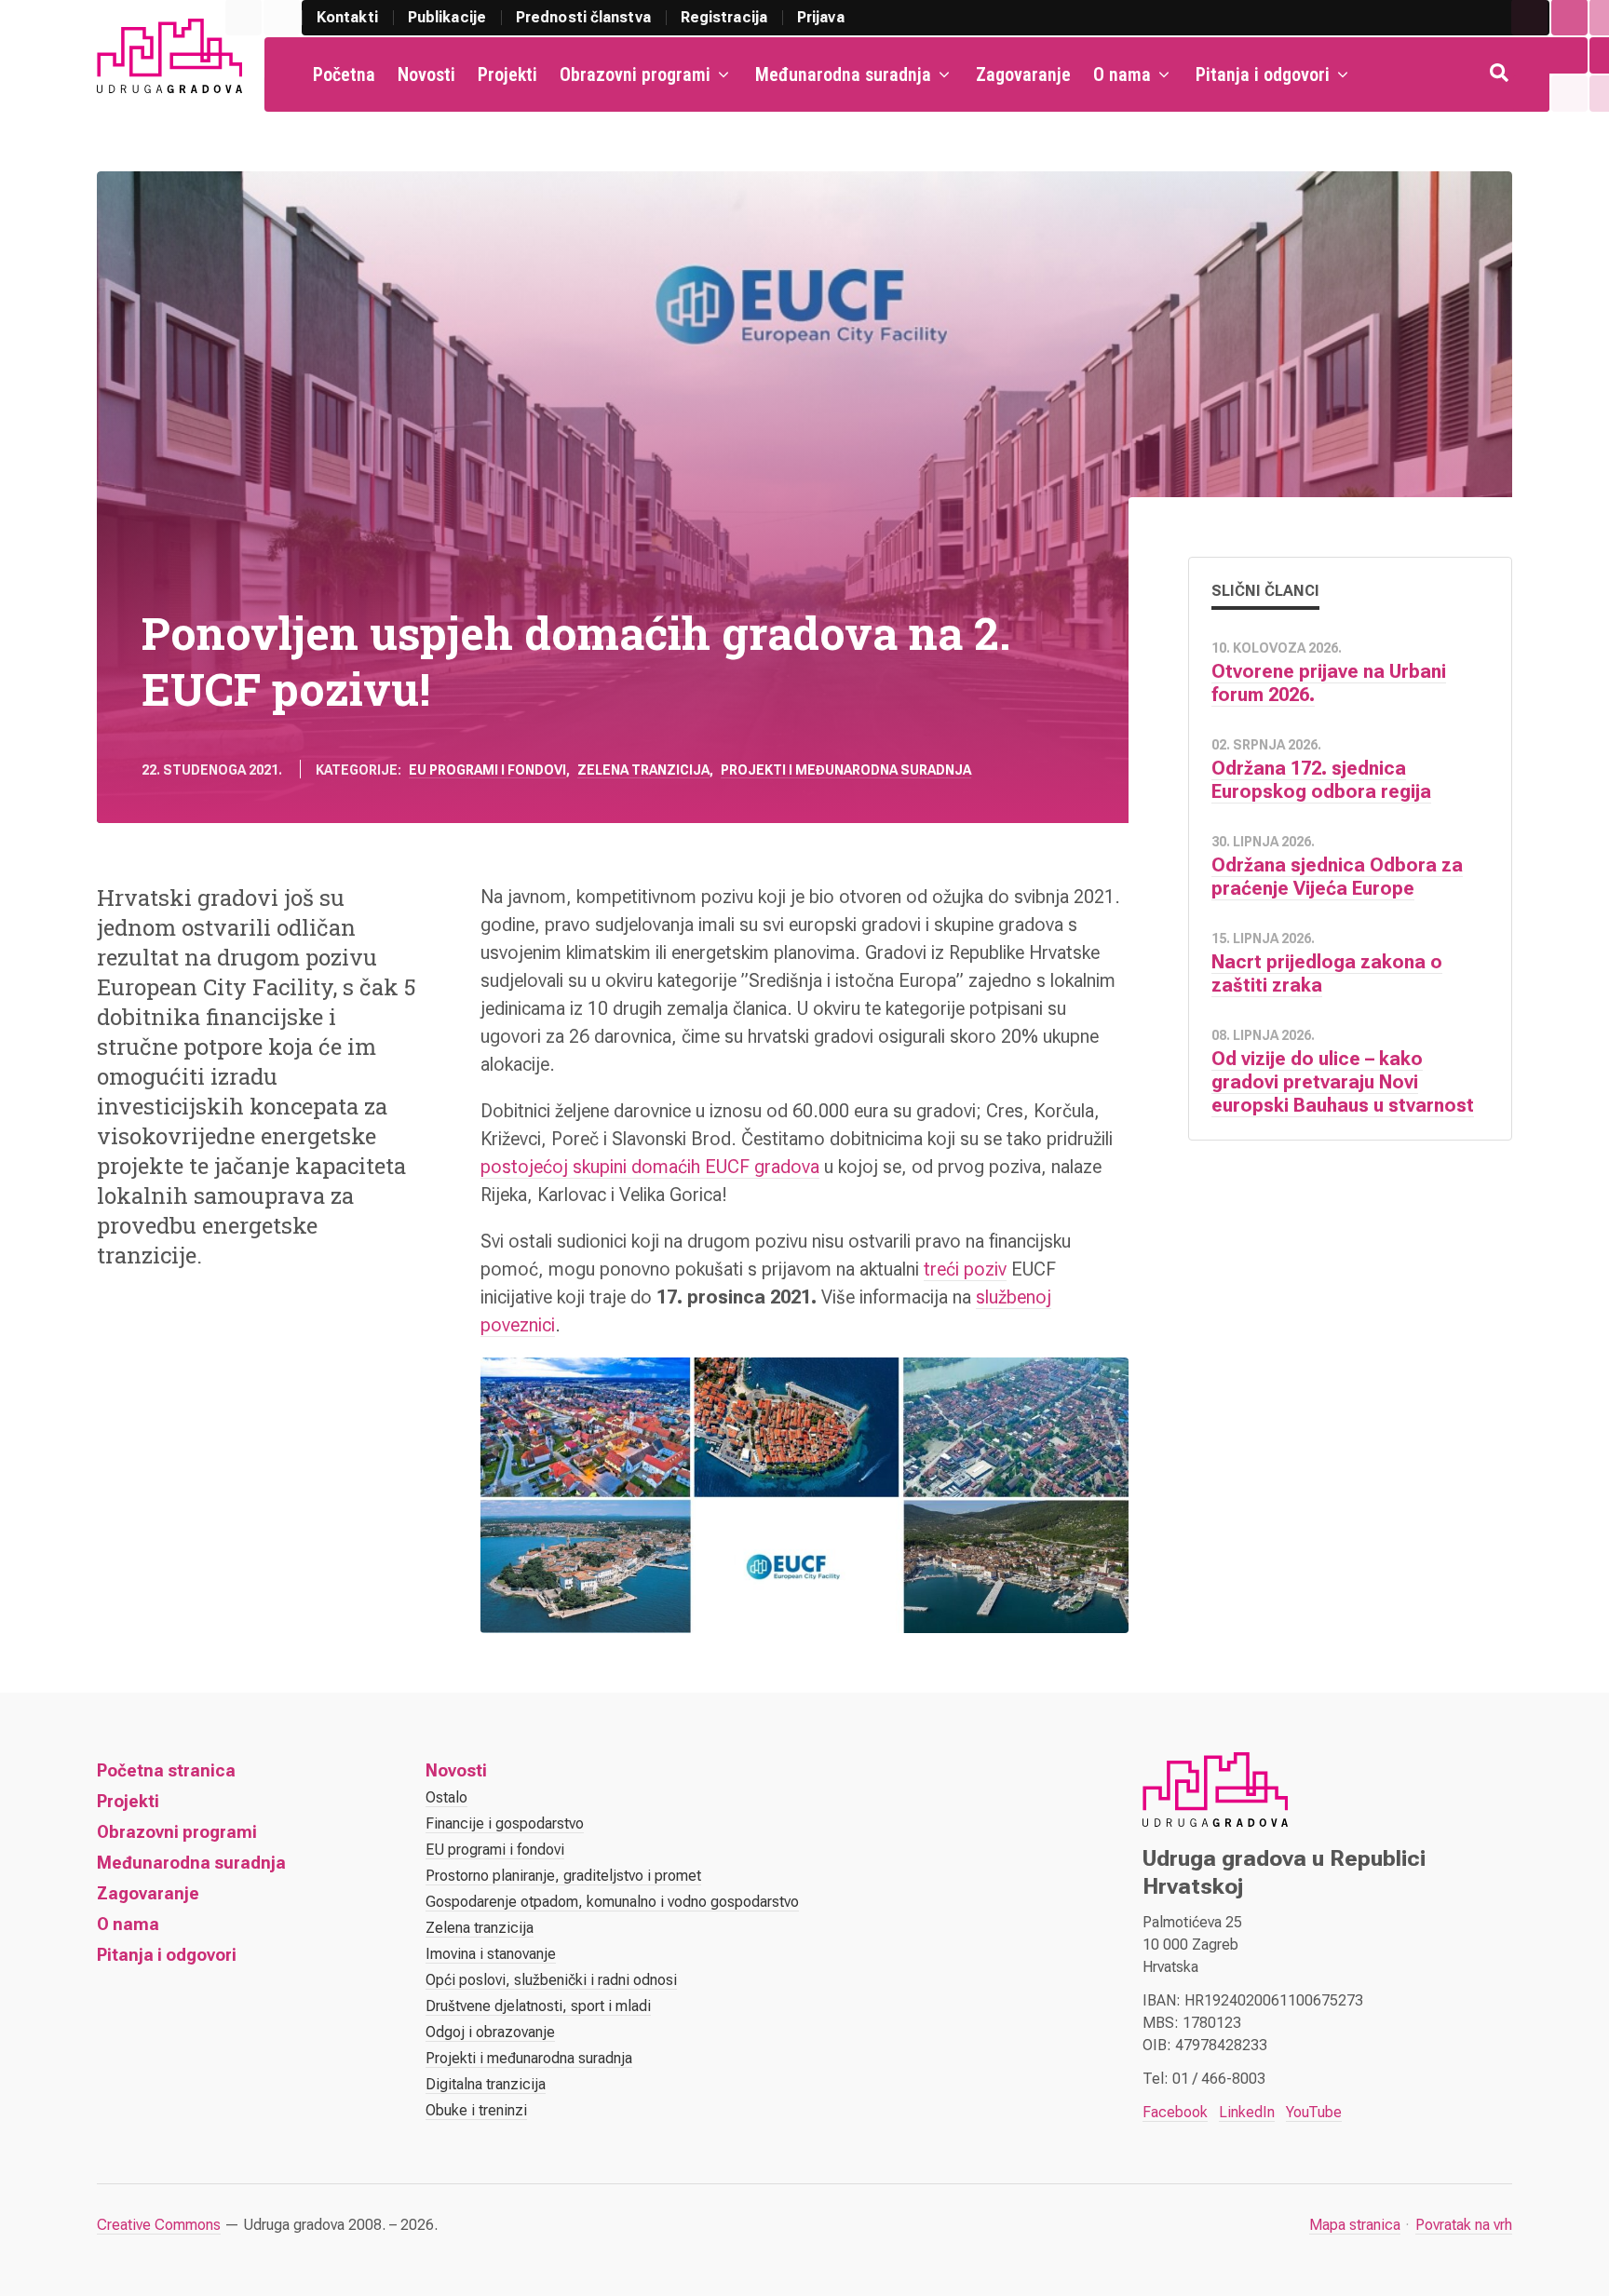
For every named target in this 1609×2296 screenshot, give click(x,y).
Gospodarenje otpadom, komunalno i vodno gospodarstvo (612, 1902)
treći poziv (965, 1269)
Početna (344, 74)
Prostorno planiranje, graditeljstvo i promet (563, 1876)
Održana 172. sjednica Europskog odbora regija (1321, 780)
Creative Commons (159, 2225)
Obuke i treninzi (476, 2110)
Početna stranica (166, 1770)
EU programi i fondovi (487, 770)
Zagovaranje (1023, 74)
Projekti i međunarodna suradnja (846, 770)
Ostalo (446, 1797)
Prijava (821, 17)
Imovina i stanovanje (491, 1954)
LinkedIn (1247, 2112)
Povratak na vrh (1464, 2225)
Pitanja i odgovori (1263, 74)
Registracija (724, 17)
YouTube (1314, 2112)
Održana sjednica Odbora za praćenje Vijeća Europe (1337, 877)
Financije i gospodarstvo (505, 1823)
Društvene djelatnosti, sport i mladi (538, 2006)
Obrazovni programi (635, 74)
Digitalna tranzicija (486, 2084)
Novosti (426, 74)
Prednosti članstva (583, 17)
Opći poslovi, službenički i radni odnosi (551, 1980)
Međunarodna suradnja (843, 74)
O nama (1122, 74)
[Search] (1501, 74)
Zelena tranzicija (643, 770)
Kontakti (347, 17)
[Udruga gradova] (169, 56)
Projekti (507, 74)
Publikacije (447, 17)
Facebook (1175, 2112)
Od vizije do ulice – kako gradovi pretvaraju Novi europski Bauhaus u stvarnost (1343, 1082)
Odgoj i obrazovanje (490, 2032)
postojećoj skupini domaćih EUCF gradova (650, 1167)
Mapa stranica (1355, 2225)
